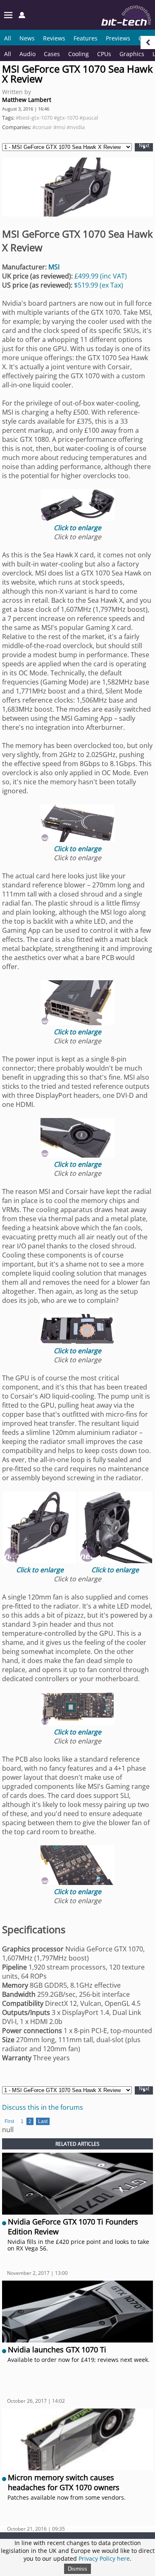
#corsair (42, 127)
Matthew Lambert (27, 100)
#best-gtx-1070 (34, 118)
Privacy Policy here (104, 2558)
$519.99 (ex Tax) (99, 285)
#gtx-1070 (66, 118)
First (9, 2121)
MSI (54, 267)
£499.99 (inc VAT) (101, 276)
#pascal (89, 118)
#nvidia (76, 127)
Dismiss (77, 2569)
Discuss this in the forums (43, 2107)
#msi (59, 127)
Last (43, 2121)
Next (144, 146)
